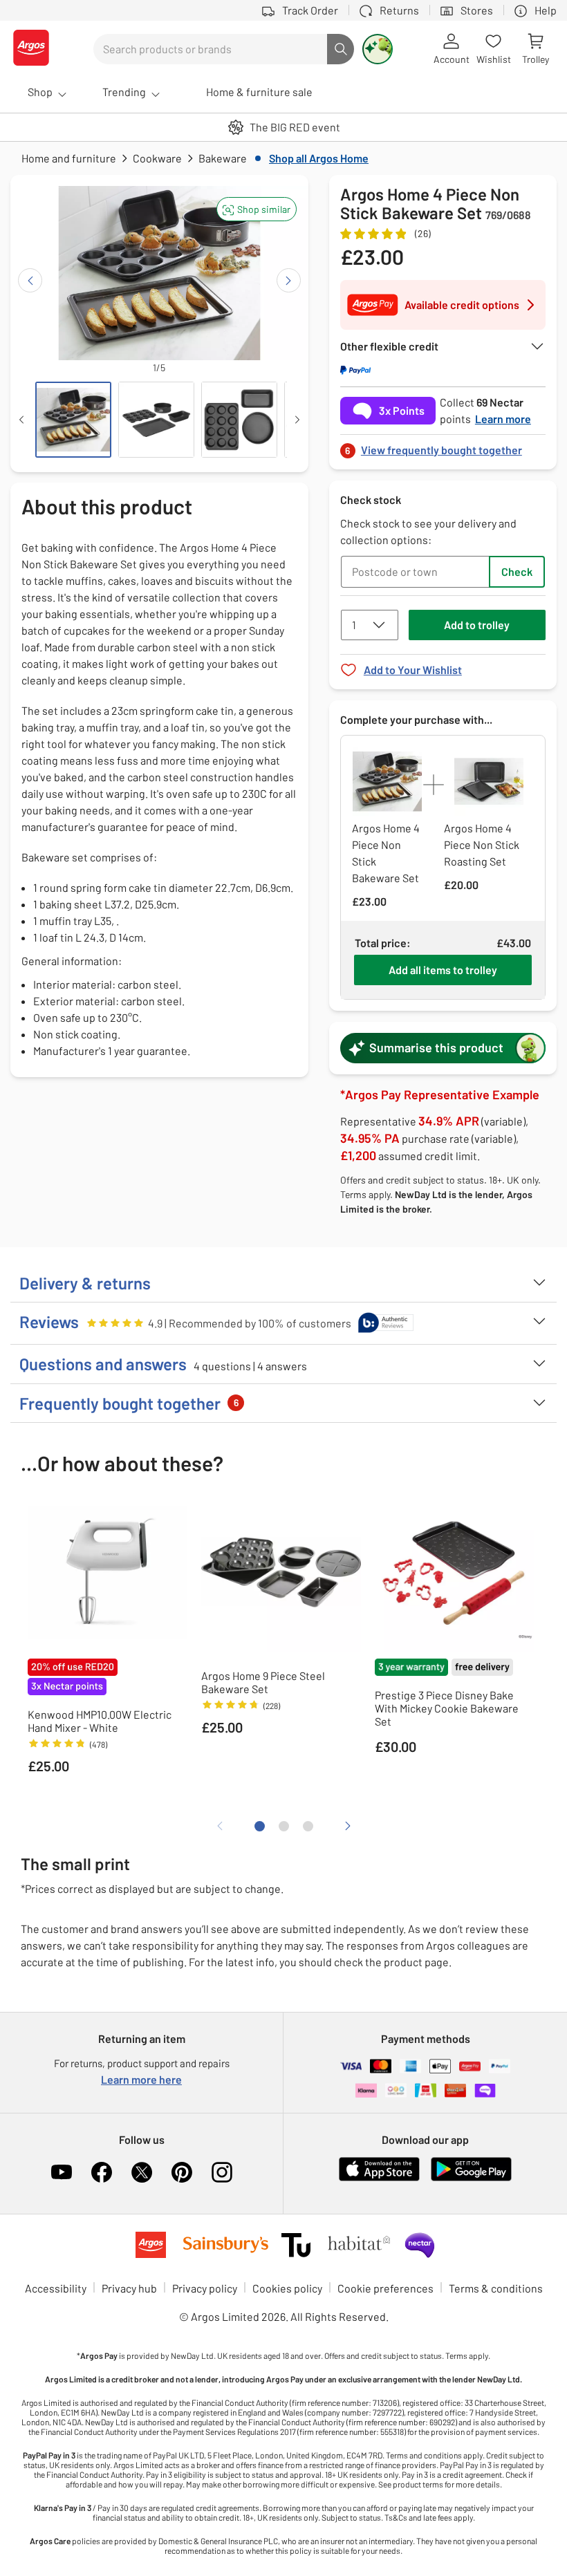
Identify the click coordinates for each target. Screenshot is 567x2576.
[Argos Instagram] (222, 2172)
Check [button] (517, 571)
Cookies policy (287, 2288)
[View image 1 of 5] (73, 420)
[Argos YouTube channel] (62, 2172)
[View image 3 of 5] (239, 420)
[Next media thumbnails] (297, 420)
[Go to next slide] (289, 280)
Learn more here (141, 2079)
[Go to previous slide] (30, 280)
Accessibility (56, 2288)
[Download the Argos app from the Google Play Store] (471, 2178)
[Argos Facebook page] (102, 2172)
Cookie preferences (385, 2288)
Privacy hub (129, 2288)
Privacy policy (205, 2288)
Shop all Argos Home (319, 158)
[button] (257, 209)
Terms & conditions (496, 2288)
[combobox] (210, 49)
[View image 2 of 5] (156, 420)
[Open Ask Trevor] (378, 49)
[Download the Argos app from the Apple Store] (379, 2178)
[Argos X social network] (142, 2172)
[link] (443, 446)
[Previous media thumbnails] (21, 420)
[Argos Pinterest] (182, 2172)
